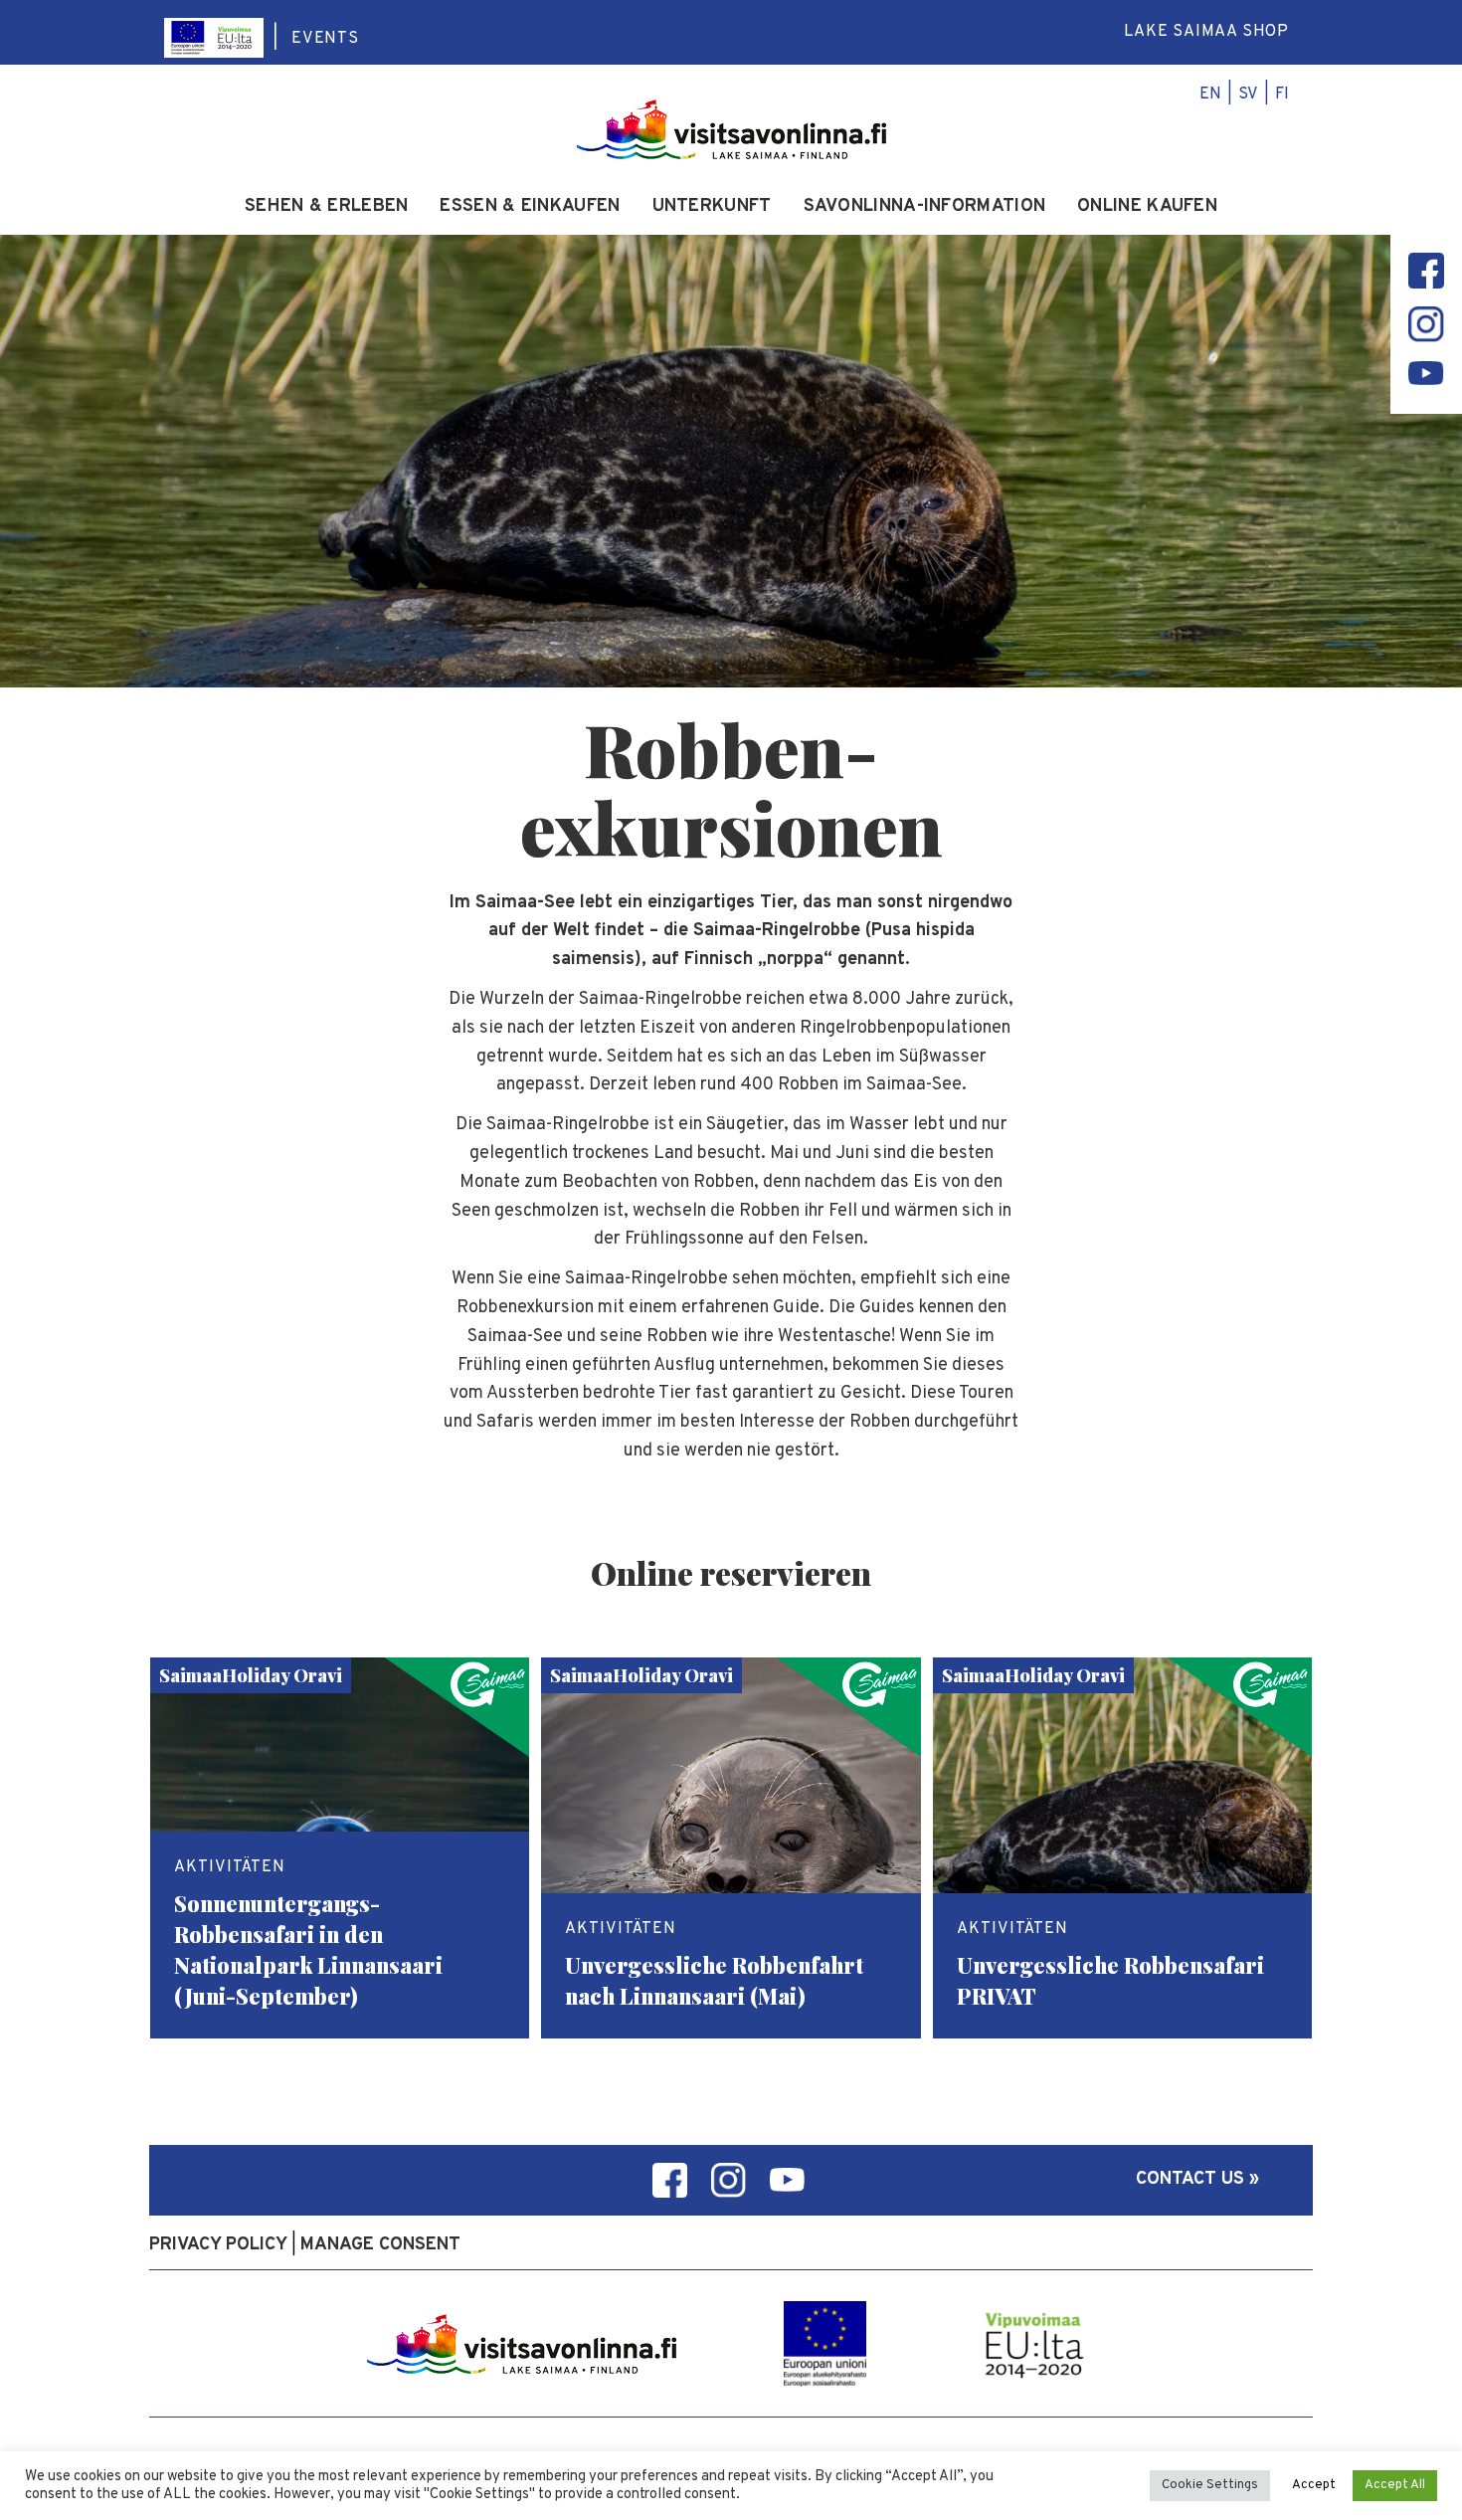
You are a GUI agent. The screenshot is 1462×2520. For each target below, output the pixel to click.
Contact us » (1197, 2179)
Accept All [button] (1395, 2485)
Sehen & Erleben (327, 207)
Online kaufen (1147, 207)
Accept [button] (1314, 2485)
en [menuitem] (1210, 95)
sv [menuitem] (1248, 95)
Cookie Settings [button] (1210, 2485)
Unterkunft (712, 207)
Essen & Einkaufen (530, 207)
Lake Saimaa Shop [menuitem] (1206, 32)
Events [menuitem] (325, 39)
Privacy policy (218, 2245)
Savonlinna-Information (925, 207)
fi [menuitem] (1282, 95)
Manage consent (380, 2245)
